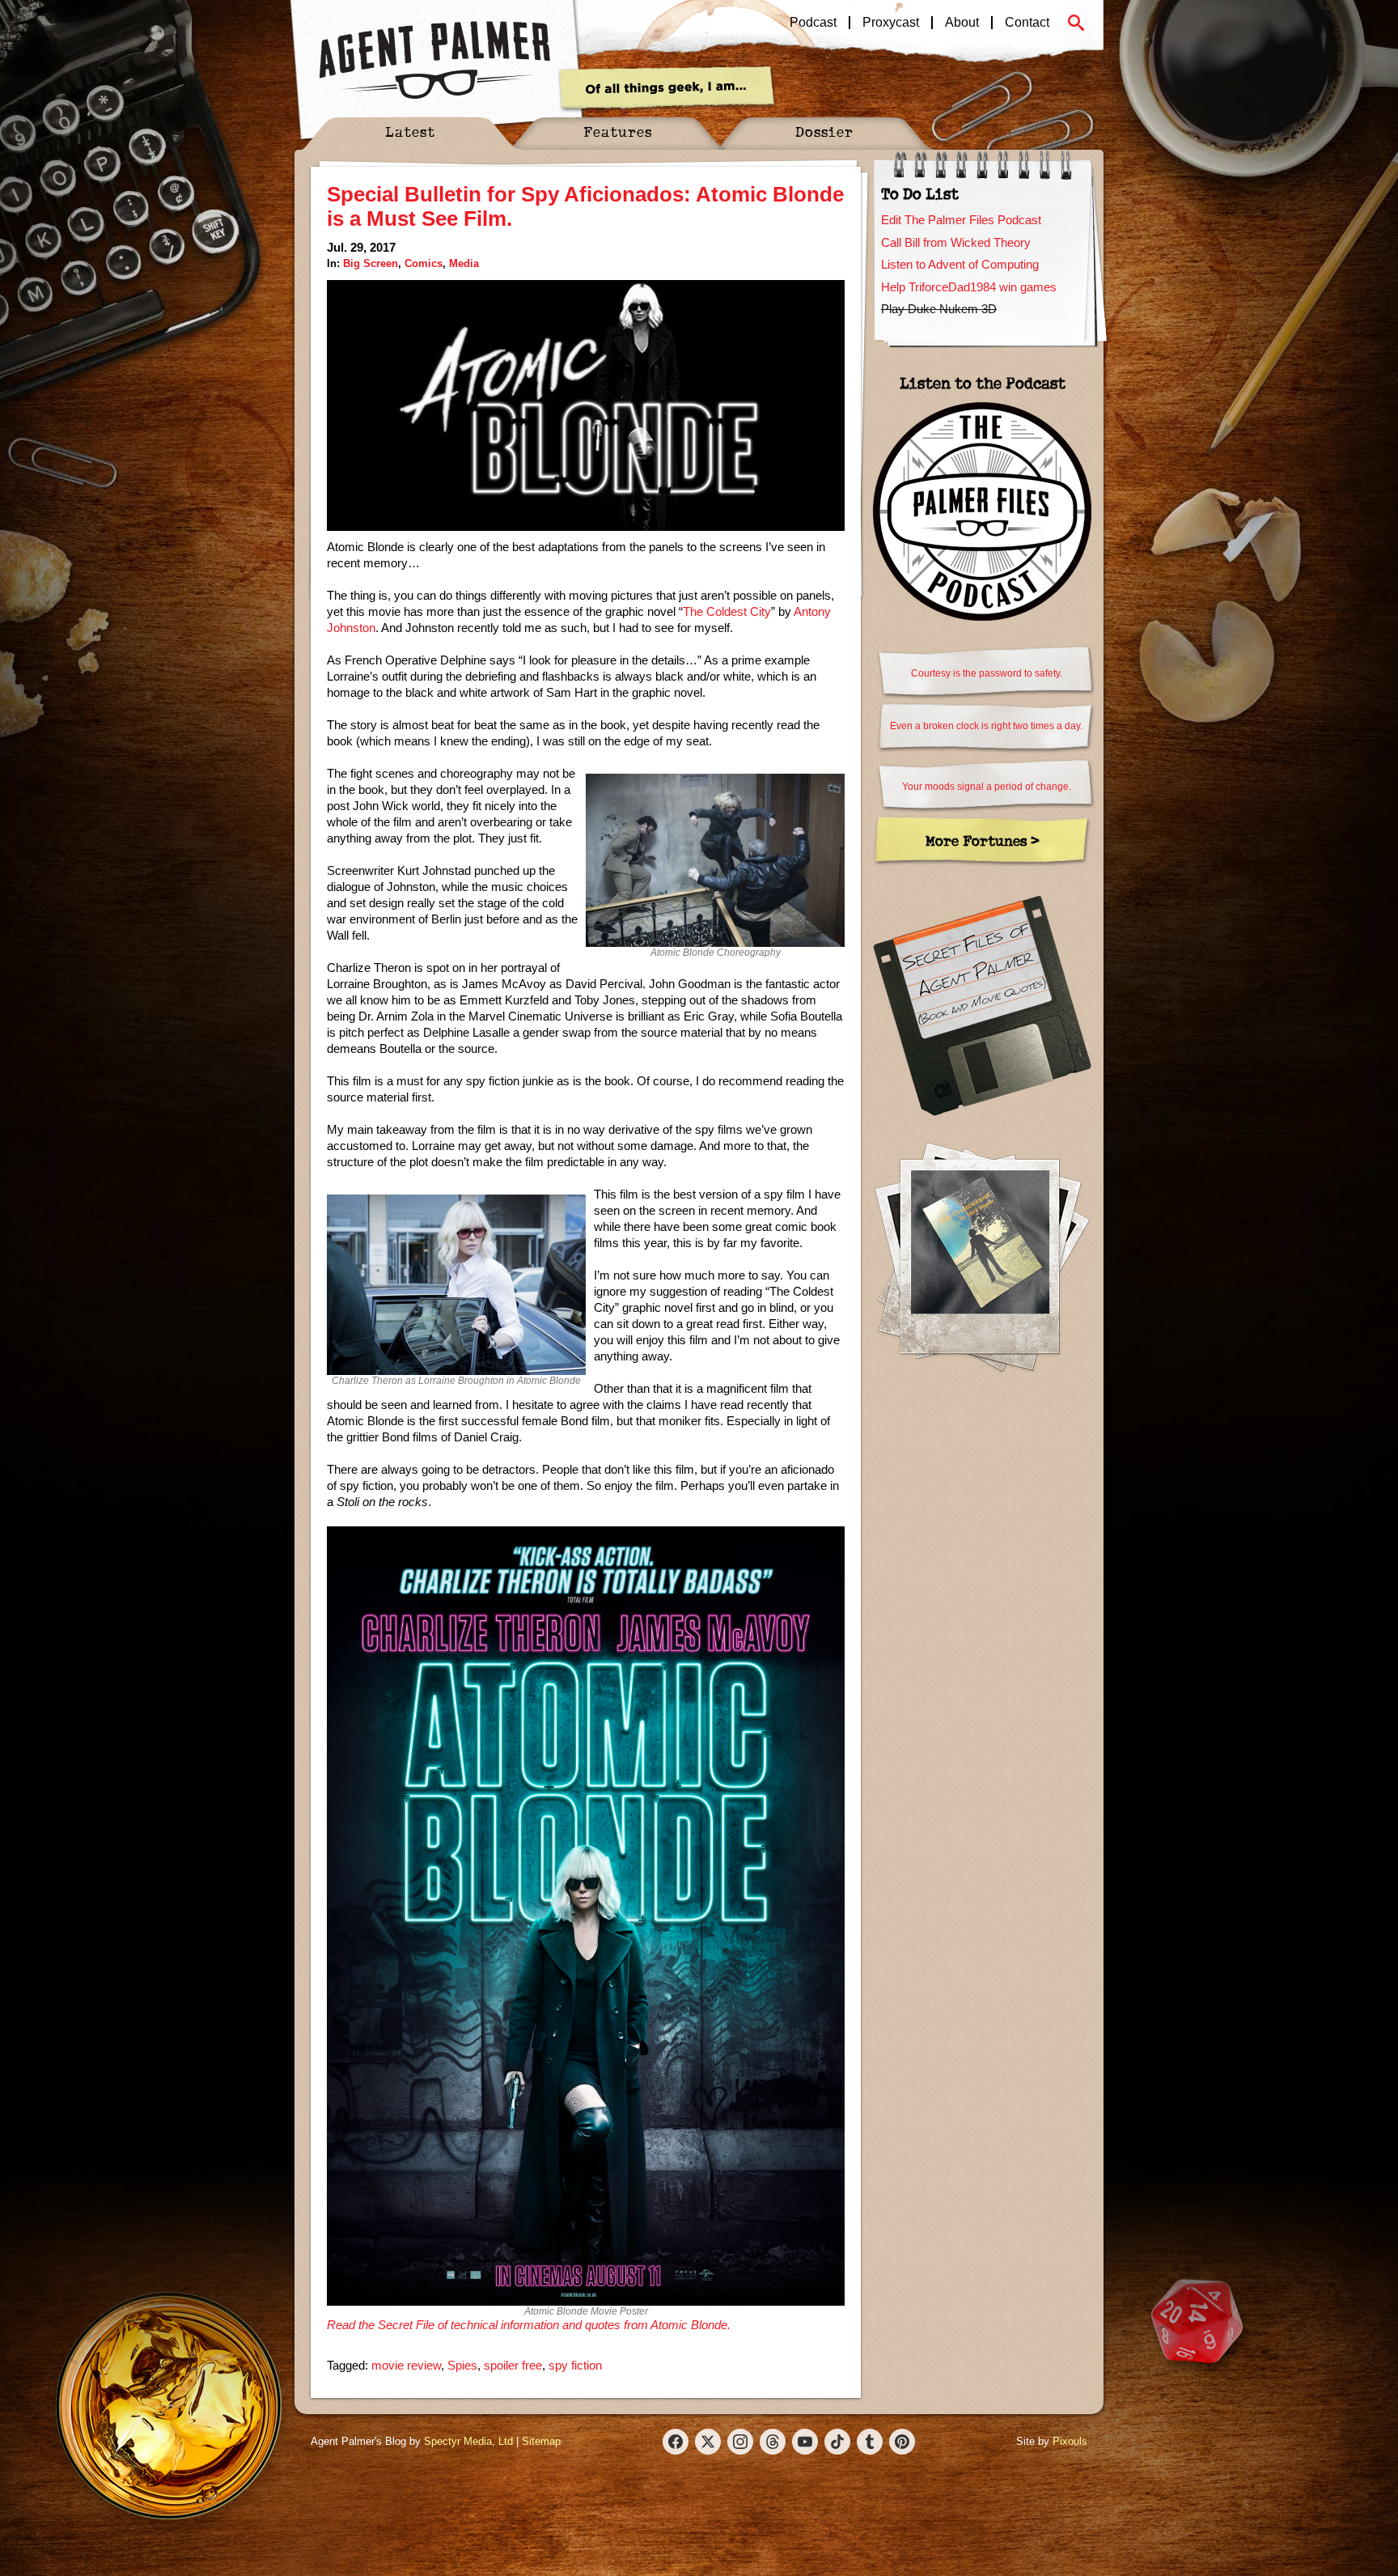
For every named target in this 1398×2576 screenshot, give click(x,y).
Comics (424, 263)
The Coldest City (727, 611)
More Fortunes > (983, 840)
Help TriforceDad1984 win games (969, 287)
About (962, 23)
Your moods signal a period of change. (987, 787)
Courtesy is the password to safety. (987, 673)
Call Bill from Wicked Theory (956, 242)
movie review (406, 2365)
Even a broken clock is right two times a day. (986, 726)
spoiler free (513, 2365)
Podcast (813, 23)
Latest (410, 132)
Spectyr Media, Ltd (468, 2441)
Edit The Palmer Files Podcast (961, 220)
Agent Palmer (434, 61)
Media (464, 263)
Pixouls (1070, 2441)
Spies (462, 2365)
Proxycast (891, 23)
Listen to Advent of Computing (960, 264)
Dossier (824, 132)
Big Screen (371, 263)
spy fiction (575, 2365)
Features (618, 132)
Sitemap (541, 2441)
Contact (1027, 23)
